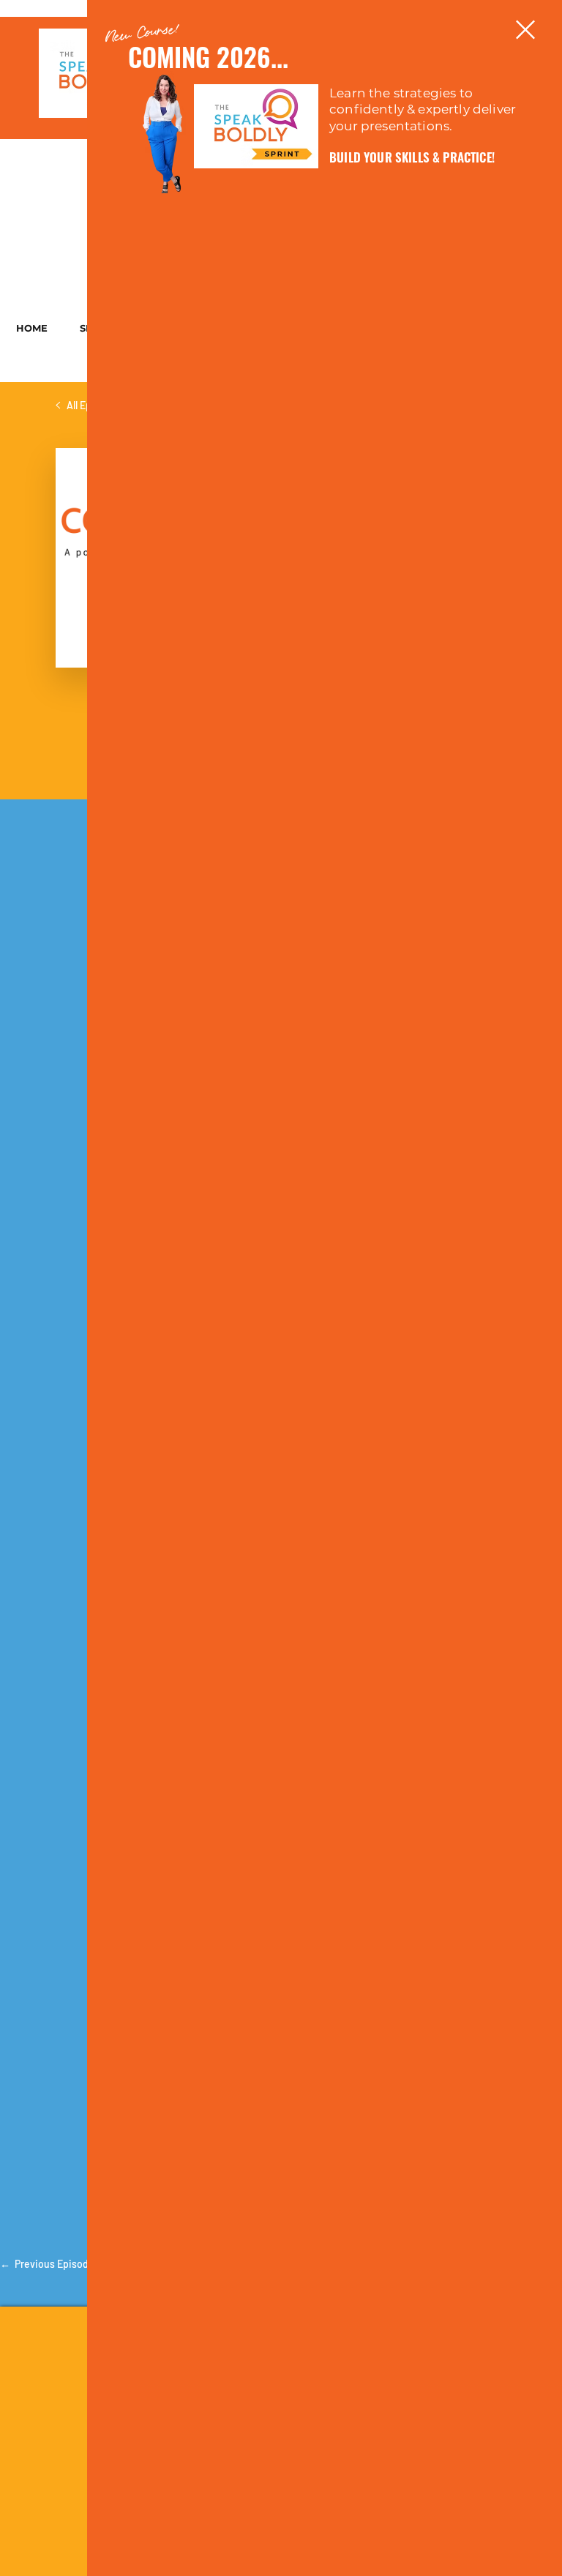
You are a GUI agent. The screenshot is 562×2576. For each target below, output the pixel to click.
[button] (525, 30)
